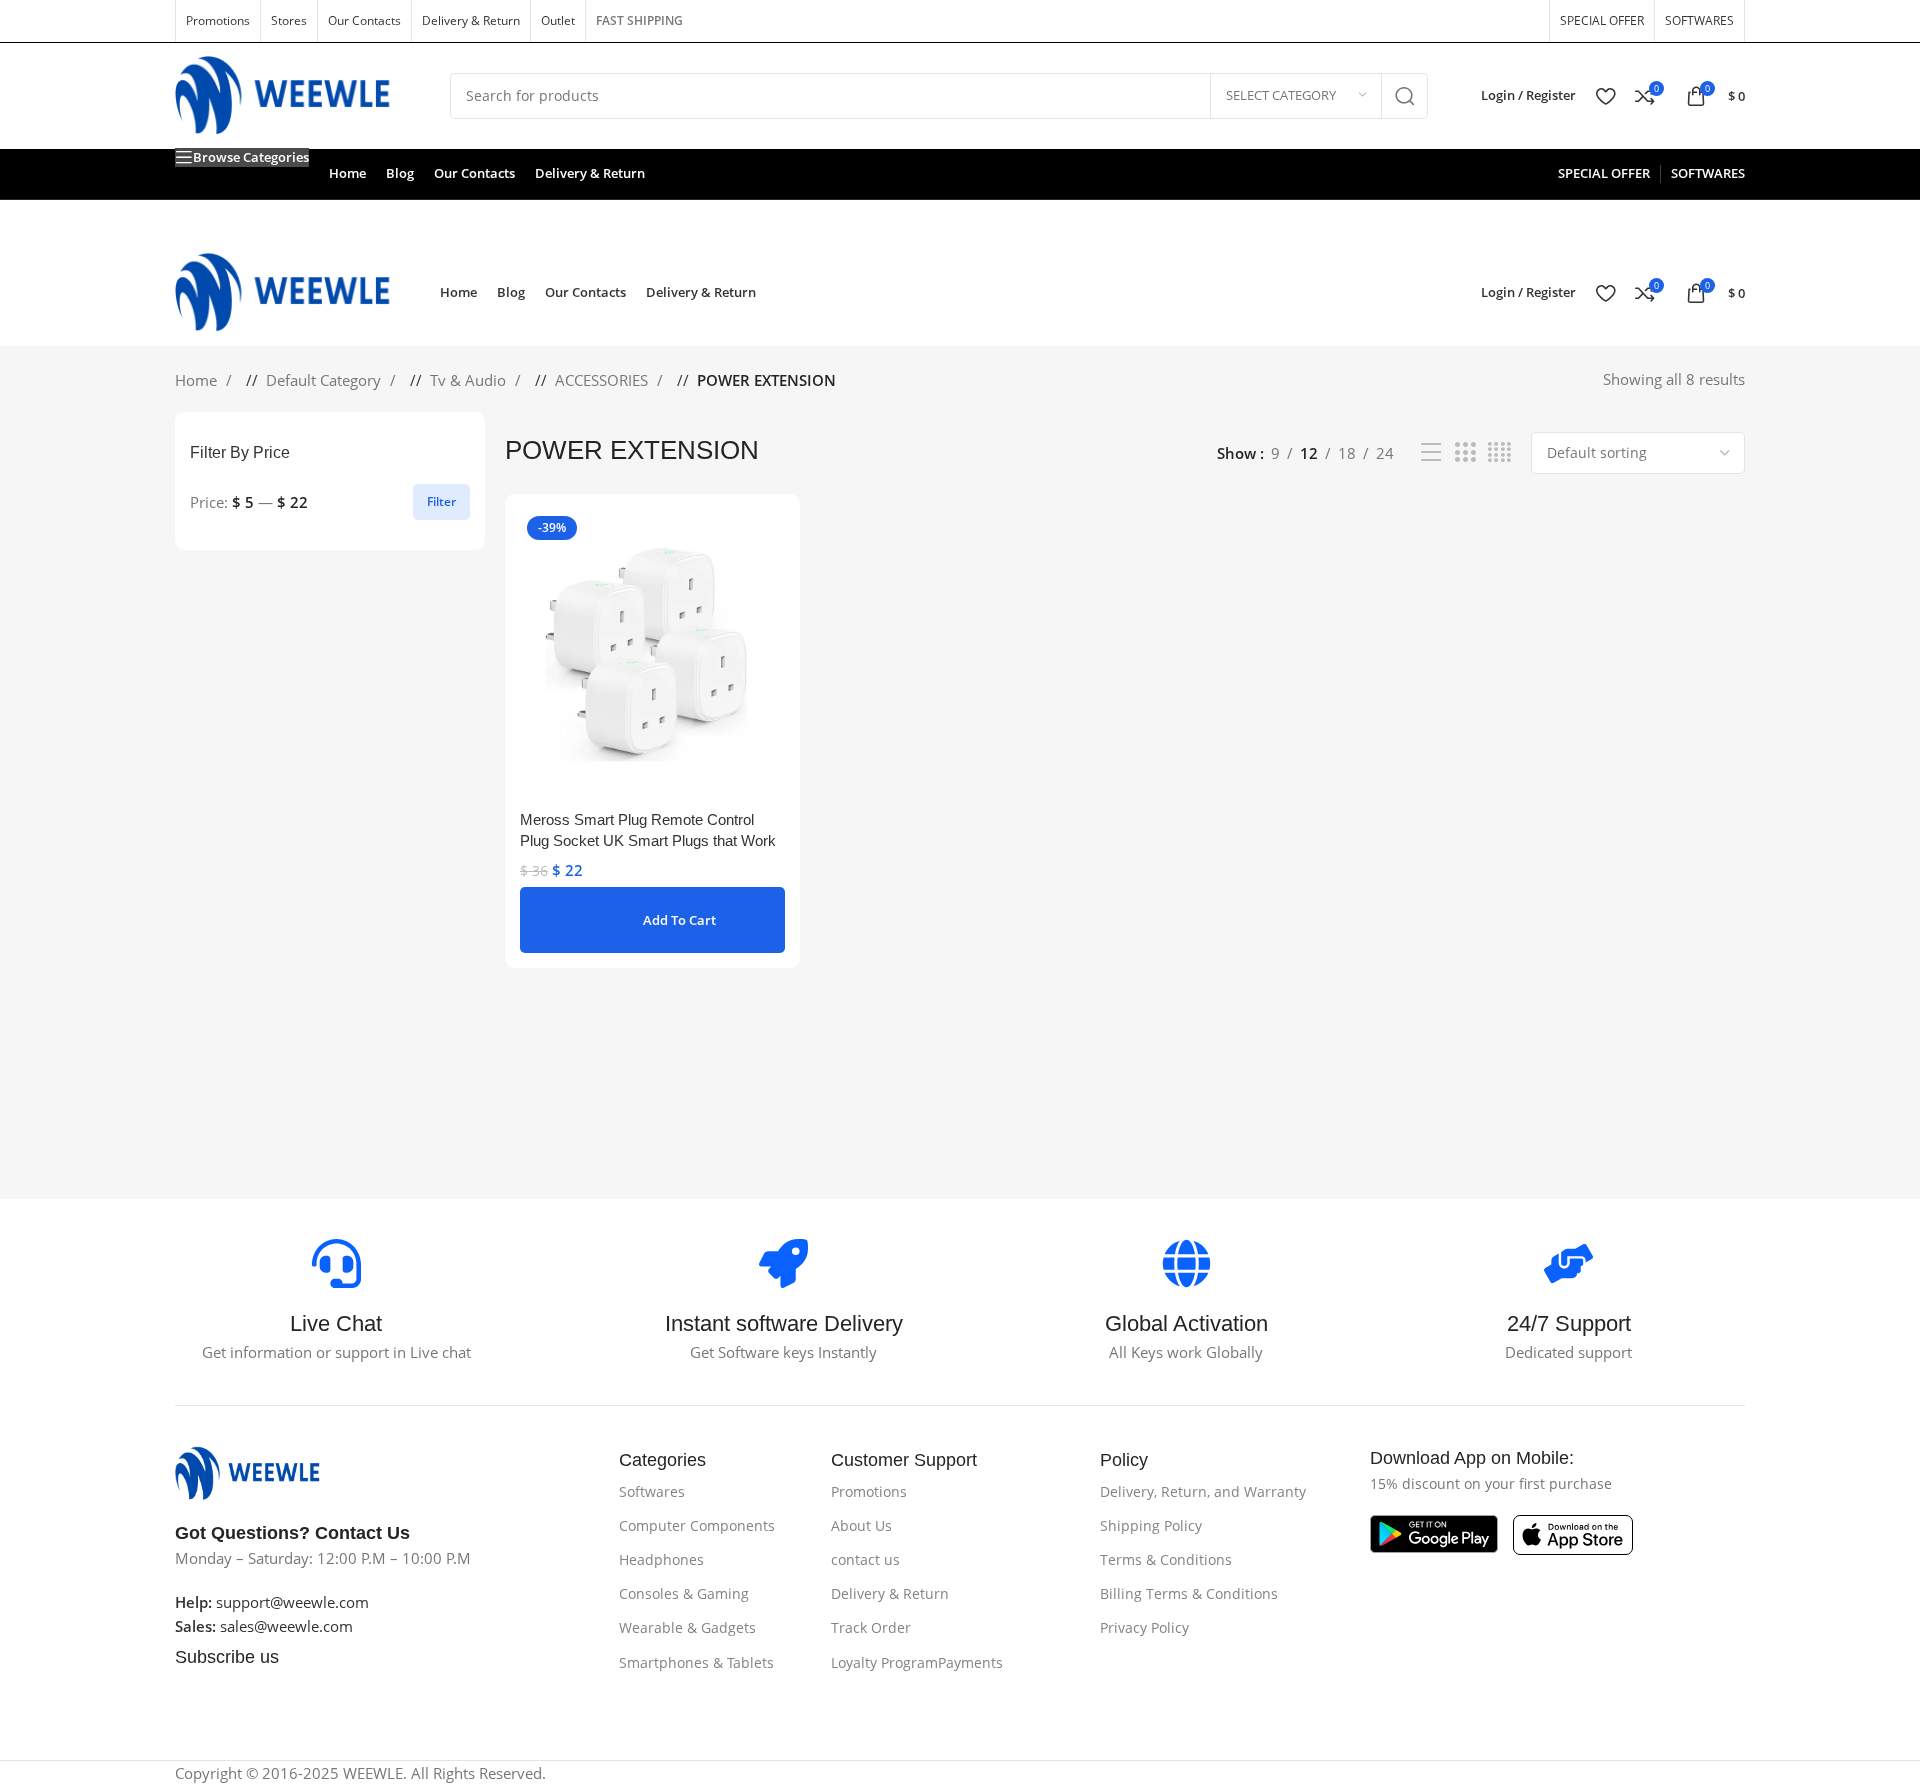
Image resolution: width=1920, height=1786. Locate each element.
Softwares (652, 1491)
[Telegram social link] (431, 1706)
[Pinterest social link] (1523, 20)
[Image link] (257, 1471)
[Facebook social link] (1395, 20)
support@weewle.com (272, 1602)
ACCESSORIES (603, 380)
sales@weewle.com (286, 1626)
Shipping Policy (1151, 1525)
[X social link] (1427, 20)
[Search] (1405, 96)
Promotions (869, 1491)
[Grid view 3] (1465, 452)
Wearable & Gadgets (687, 1627)
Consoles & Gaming (684, 1593)
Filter (441, 501)
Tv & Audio (470, 380)
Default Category (325, 380)
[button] (652, 920)
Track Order (871, 1627)
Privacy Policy (1144, 1627)
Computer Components (697, 1525)
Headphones (661, 1559)
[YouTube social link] (1491, 20)
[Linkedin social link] (373, 1706)
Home (198, 380)
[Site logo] (297, 94)
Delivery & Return (890, 1593)
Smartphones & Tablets (696, 1662)
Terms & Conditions (1166, 1559)
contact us (865, 1559)
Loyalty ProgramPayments (917, 1662)
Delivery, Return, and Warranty (1203, 1491)
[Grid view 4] (1499, 452)
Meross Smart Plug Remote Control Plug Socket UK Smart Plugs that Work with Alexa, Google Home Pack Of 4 (648, 840)
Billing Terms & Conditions (1189, 1593)
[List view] (1431, 452)
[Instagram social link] (1459, 20)
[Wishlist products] (1605, 96)
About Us (861, 1525)
